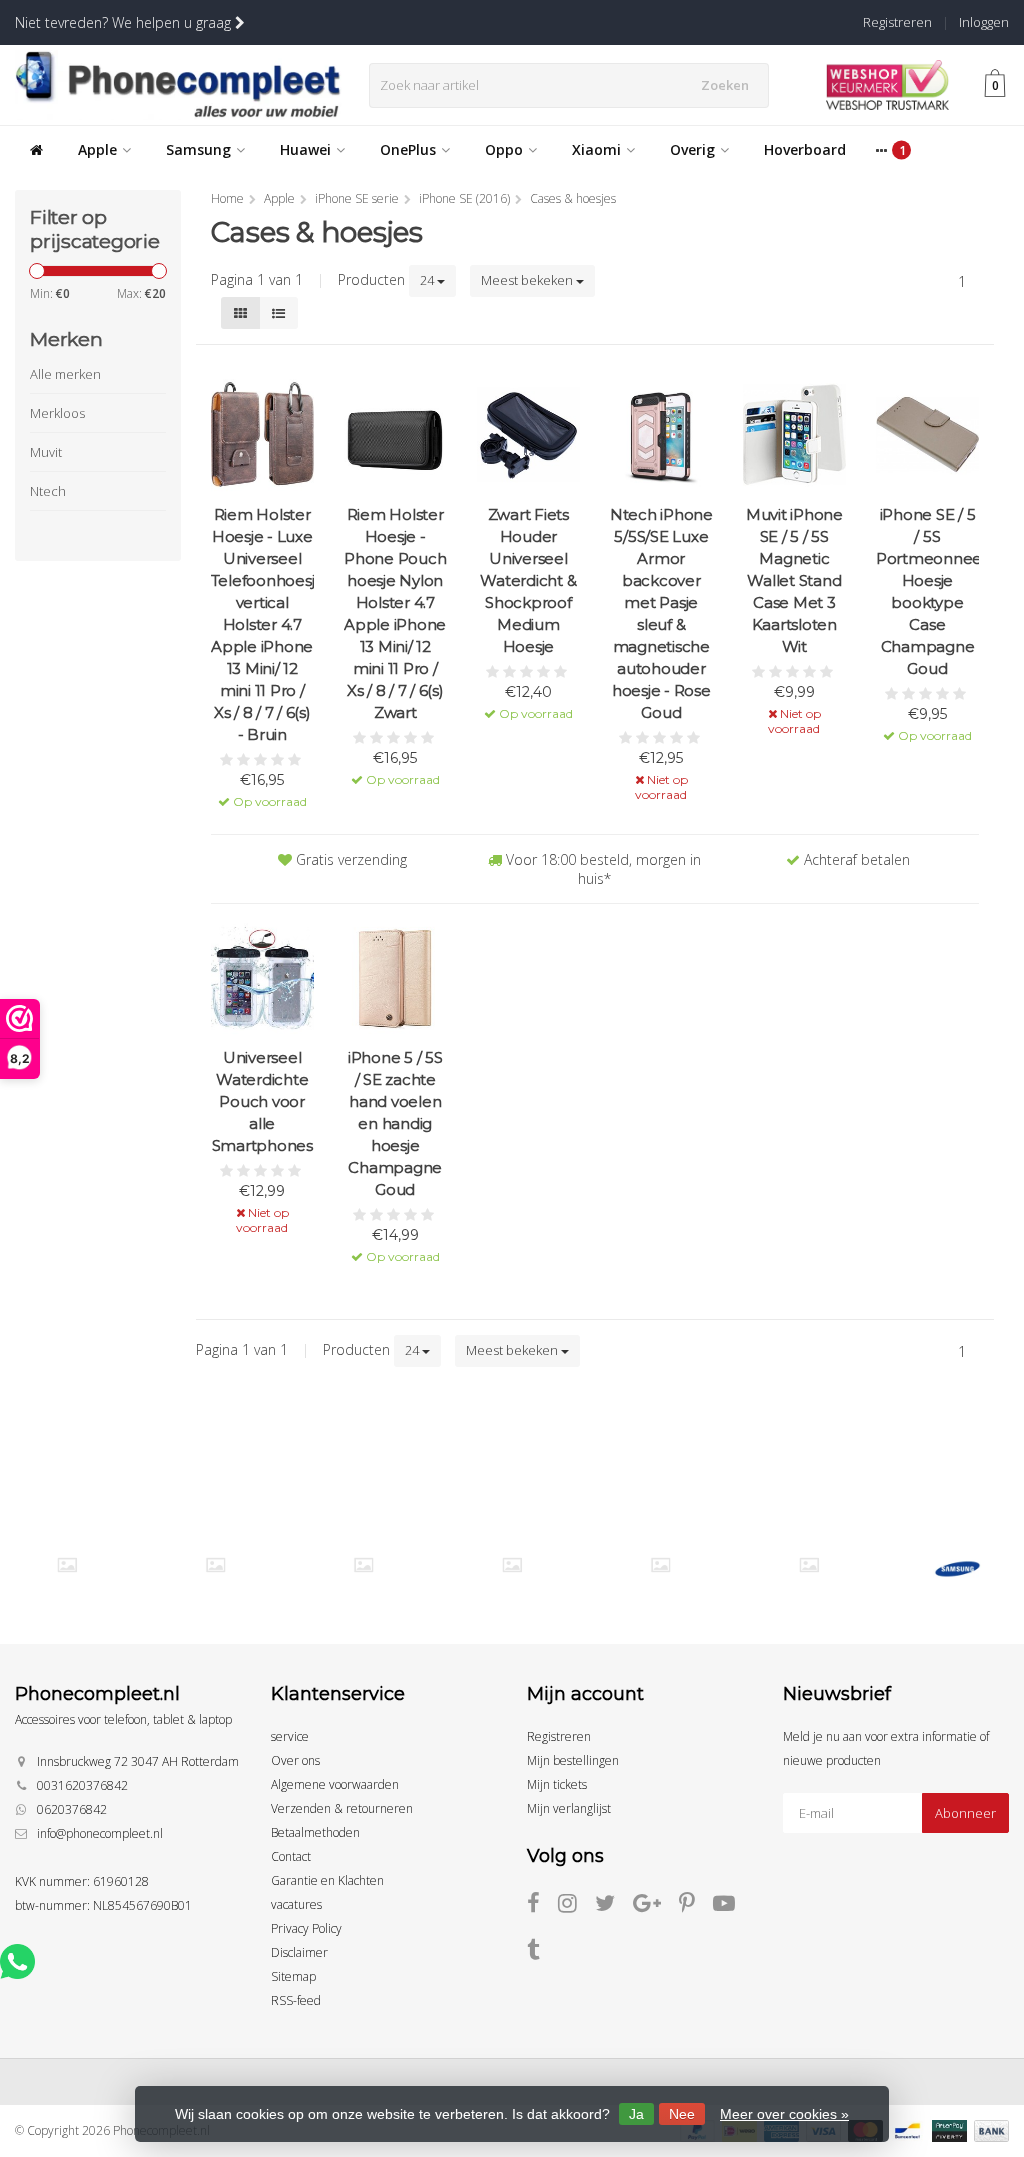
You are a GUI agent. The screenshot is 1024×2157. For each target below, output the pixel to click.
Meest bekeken (528, 280)
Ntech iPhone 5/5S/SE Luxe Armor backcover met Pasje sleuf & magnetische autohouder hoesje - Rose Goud (661, 613)
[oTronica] (808, 1565)
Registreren (897, 22)
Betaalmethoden (315, 1832)
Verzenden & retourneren (342, 1808)
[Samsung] (957, 1569)
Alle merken (65, 374)
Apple (97, 149)
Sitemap (293, 1976)
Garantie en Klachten (327, 1880)
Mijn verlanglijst (569, 1808)
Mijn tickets (557, 1784)
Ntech (48, 491)
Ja (636, 2114)
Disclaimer (299, 1952)
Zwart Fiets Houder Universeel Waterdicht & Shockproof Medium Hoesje (528, 580)
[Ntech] (363, 1565)
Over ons (295, 1760)
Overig (692, 149)
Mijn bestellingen (573, 1760)
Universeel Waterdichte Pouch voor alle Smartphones (262, 1101)
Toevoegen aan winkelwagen (263, 787)
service (290, 1736)
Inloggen (984, 22)
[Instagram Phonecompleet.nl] (576, 1906)
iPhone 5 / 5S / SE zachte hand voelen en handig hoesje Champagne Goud (395, 1123)
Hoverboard (805, 149)
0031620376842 (82, 1785)
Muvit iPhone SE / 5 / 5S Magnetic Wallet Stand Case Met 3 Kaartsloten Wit (794, 580)
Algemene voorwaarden (335, 1784)
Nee (682, 2114)
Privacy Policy (306, 1928)
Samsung (198, 149)
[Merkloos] (215, 1565)
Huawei (305, 149)
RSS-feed (296, 2000)
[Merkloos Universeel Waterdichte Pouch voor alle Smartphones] (262, 978)
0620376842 (72, 1809)
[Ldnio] (66, 1565)
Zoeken (725, 85)
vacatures (296, 1904)
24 (428, 280)
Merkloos (57, 413)
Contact (291, 1856)
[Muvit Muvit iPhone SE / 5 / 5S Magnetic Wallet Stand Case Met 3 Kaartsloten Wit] (794, 434)
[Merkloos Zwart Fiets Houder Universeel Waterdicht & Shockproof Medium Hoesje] (528, 434)
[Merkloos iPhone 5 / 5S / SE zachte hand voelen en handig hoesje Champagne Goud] (395, 978)
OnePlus (408, 149)
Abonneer (965, 1813)
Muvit (46, 452)
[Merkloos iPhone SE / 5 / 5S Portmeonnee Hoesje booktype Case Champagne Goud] (927, 434)
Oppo (504, 149)
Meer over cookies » (784, 2114)
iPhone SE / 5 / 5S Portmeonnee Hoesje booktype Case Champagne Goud (927, 591)
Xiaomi (596, 149)
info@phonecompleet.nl (100, 1833)
